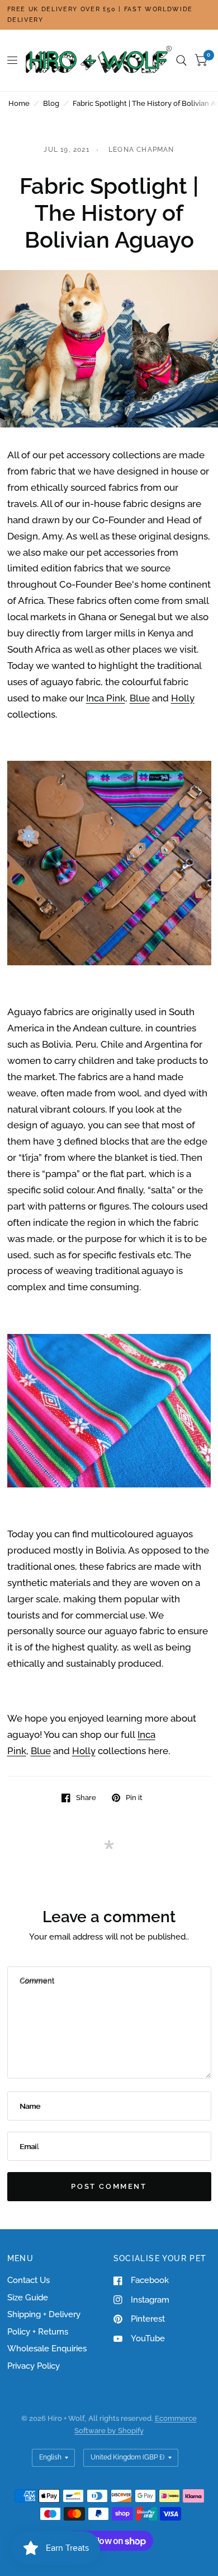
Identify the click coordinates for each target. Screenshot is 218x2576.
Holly (183, 698)
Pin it (134, 1798)
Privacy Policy (34, 2366)
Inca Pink (106, 698)
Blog (51, 103)
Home (19, 103)
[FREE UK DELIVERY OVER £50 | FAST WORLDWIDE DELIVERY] (109, 15)
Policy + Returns (38, 2332)
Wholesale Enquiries (47, 2349)
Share (86, 1798)
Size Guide (28, 2298)
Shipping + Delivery (44, 2314)
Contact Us (29, 2280)
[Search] (181, 61)
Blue (140, 698)
